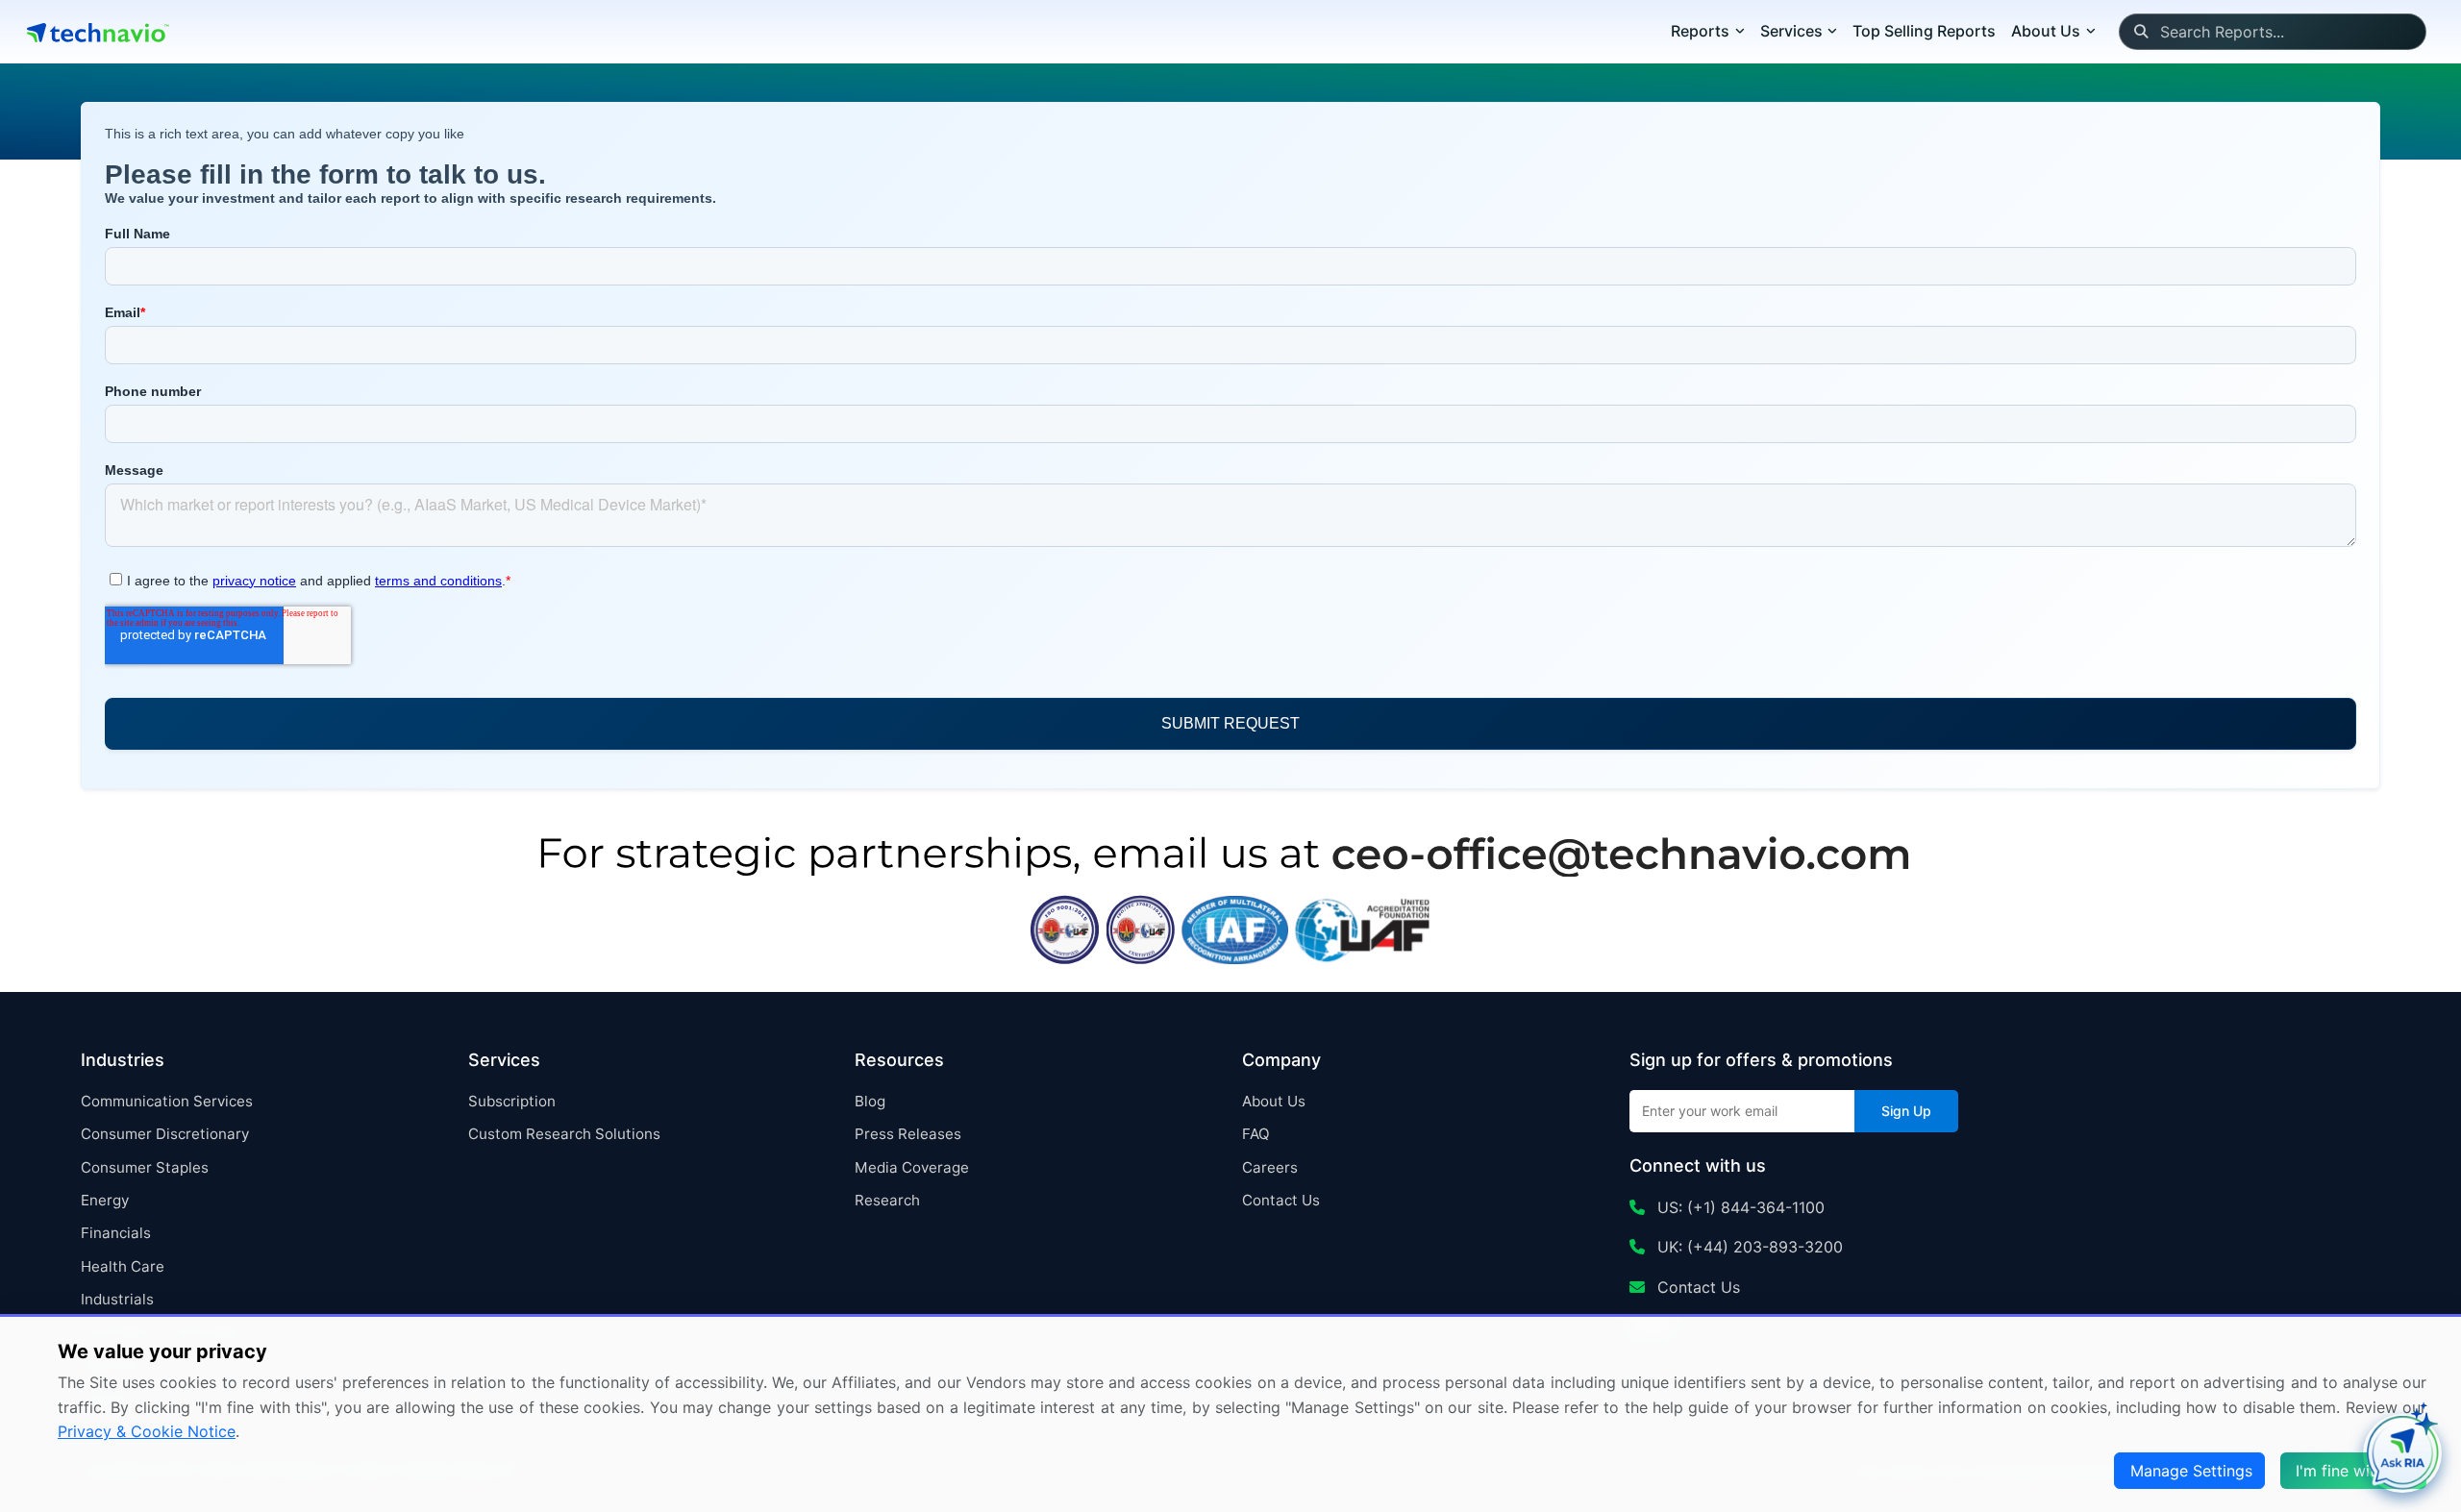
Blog (870, 1101)
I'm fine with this (2355, 1471)
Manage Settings (2191, 1471)
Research (887, 1200)
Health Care (123, 1266)
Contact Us (1281, 1200)
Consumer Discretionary (165, 1134)
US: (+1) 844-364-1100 (1739, 1207)
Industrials (117, 1299)
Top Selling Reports (1924, 31)
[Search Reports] (2140, 32)
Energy (105, 1200)
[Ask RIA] (2402, 1453)
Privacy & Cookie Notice (147, 1431)
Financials (116, 1233)
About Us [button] (2046, 31)
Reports (1700, 31)
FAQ (1256, 1134)
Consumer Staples (145, 1167)
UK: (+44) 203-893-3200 (1748, 1247)
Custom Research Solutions (564, 1134)
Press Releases (908, 1134)
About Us (1274, 1101)
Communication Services (167, 1101)
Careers (1270, 1167)
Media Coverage (912, 1167)
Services (1791, 31)
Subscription (512, 1101)
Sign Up (1906, 1111)
